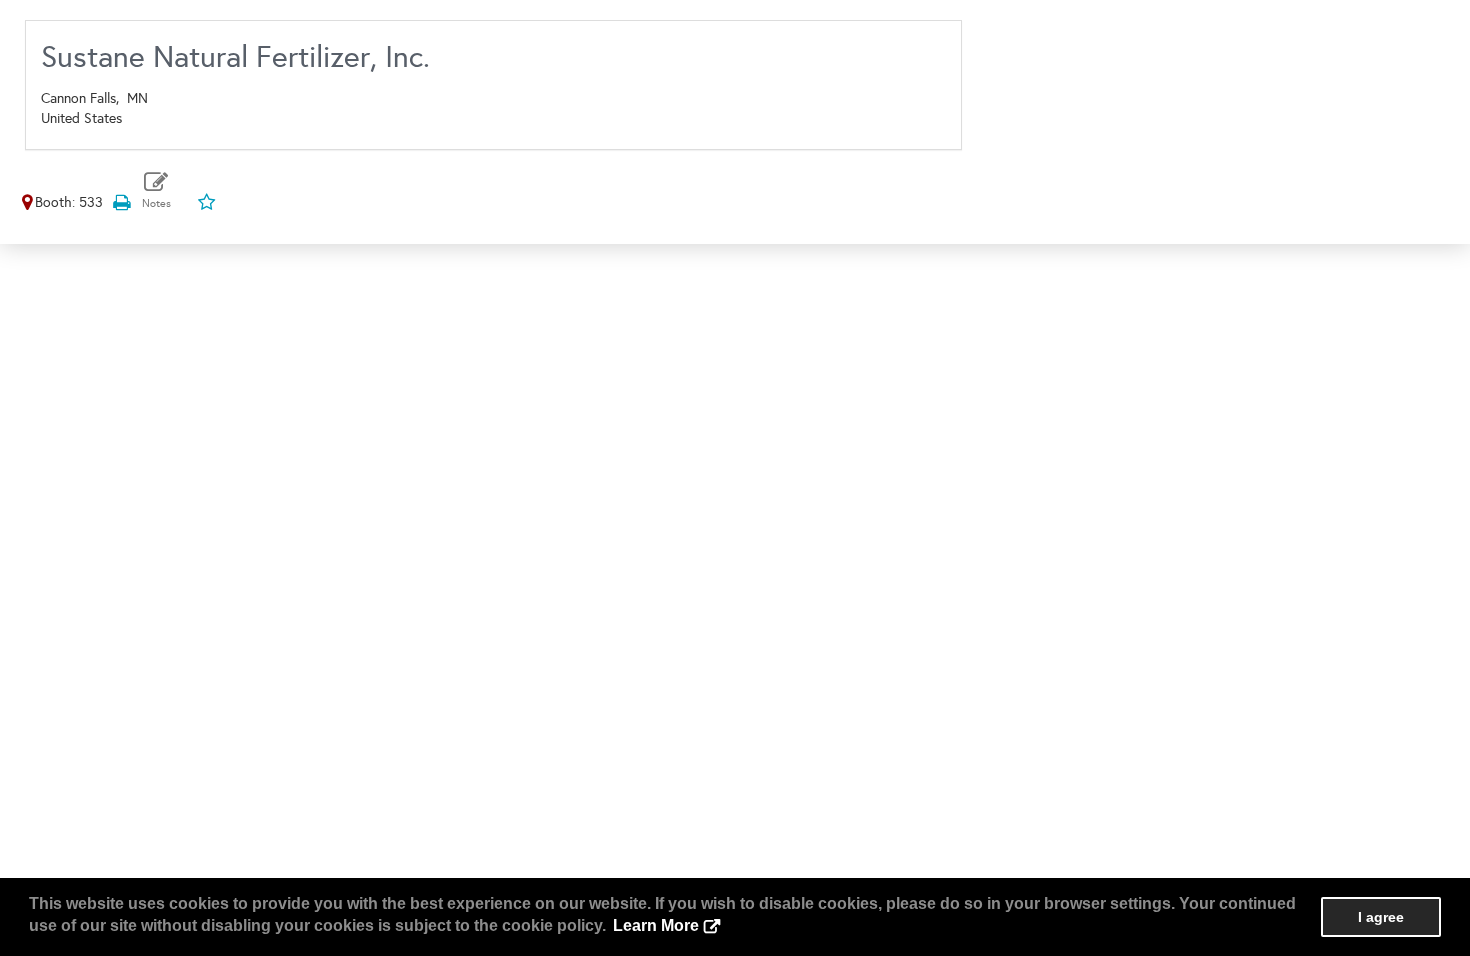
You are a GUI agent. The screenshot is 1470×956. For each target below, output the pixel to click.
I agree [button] (1381, 917)
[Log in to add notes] (156, 190)
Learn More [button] (656, 925)
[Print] (121, 202)
